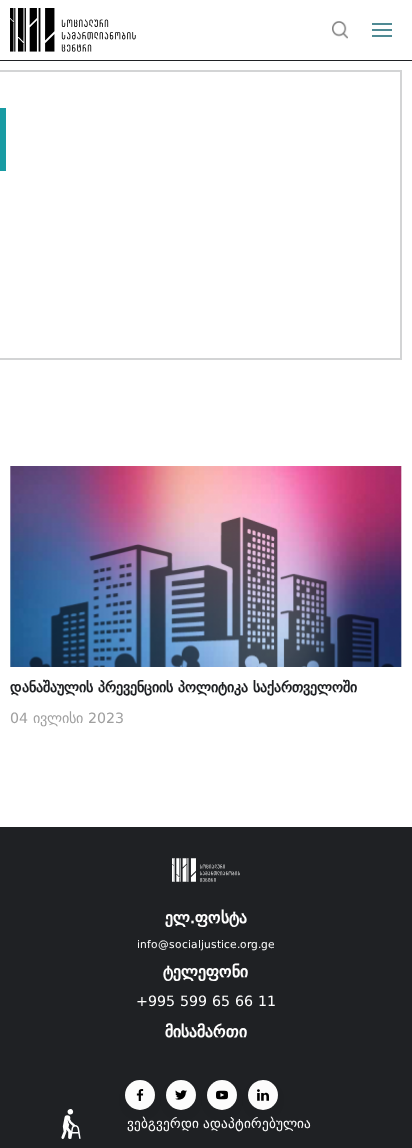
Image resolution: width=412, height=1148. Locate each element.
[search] (340, 30)
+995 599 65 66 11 (206, 1001)
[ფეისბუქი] (140, 1095)
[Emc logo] (52, 35)
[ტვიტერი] (181, 1095)
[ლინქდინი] (263, 1095)
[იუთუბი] (222, 1095)
